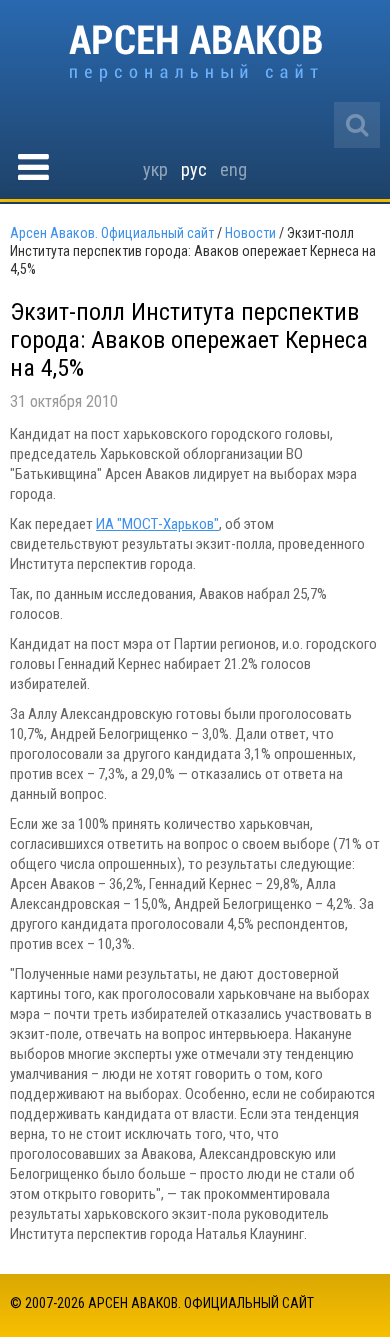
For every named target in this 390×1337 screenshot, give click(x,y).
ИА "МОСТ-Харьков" (157, 524)
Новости (250, 233)
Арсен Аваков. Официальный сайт (195, 53)
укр (155, 169)
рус (194, 169)
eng (233, 169)
